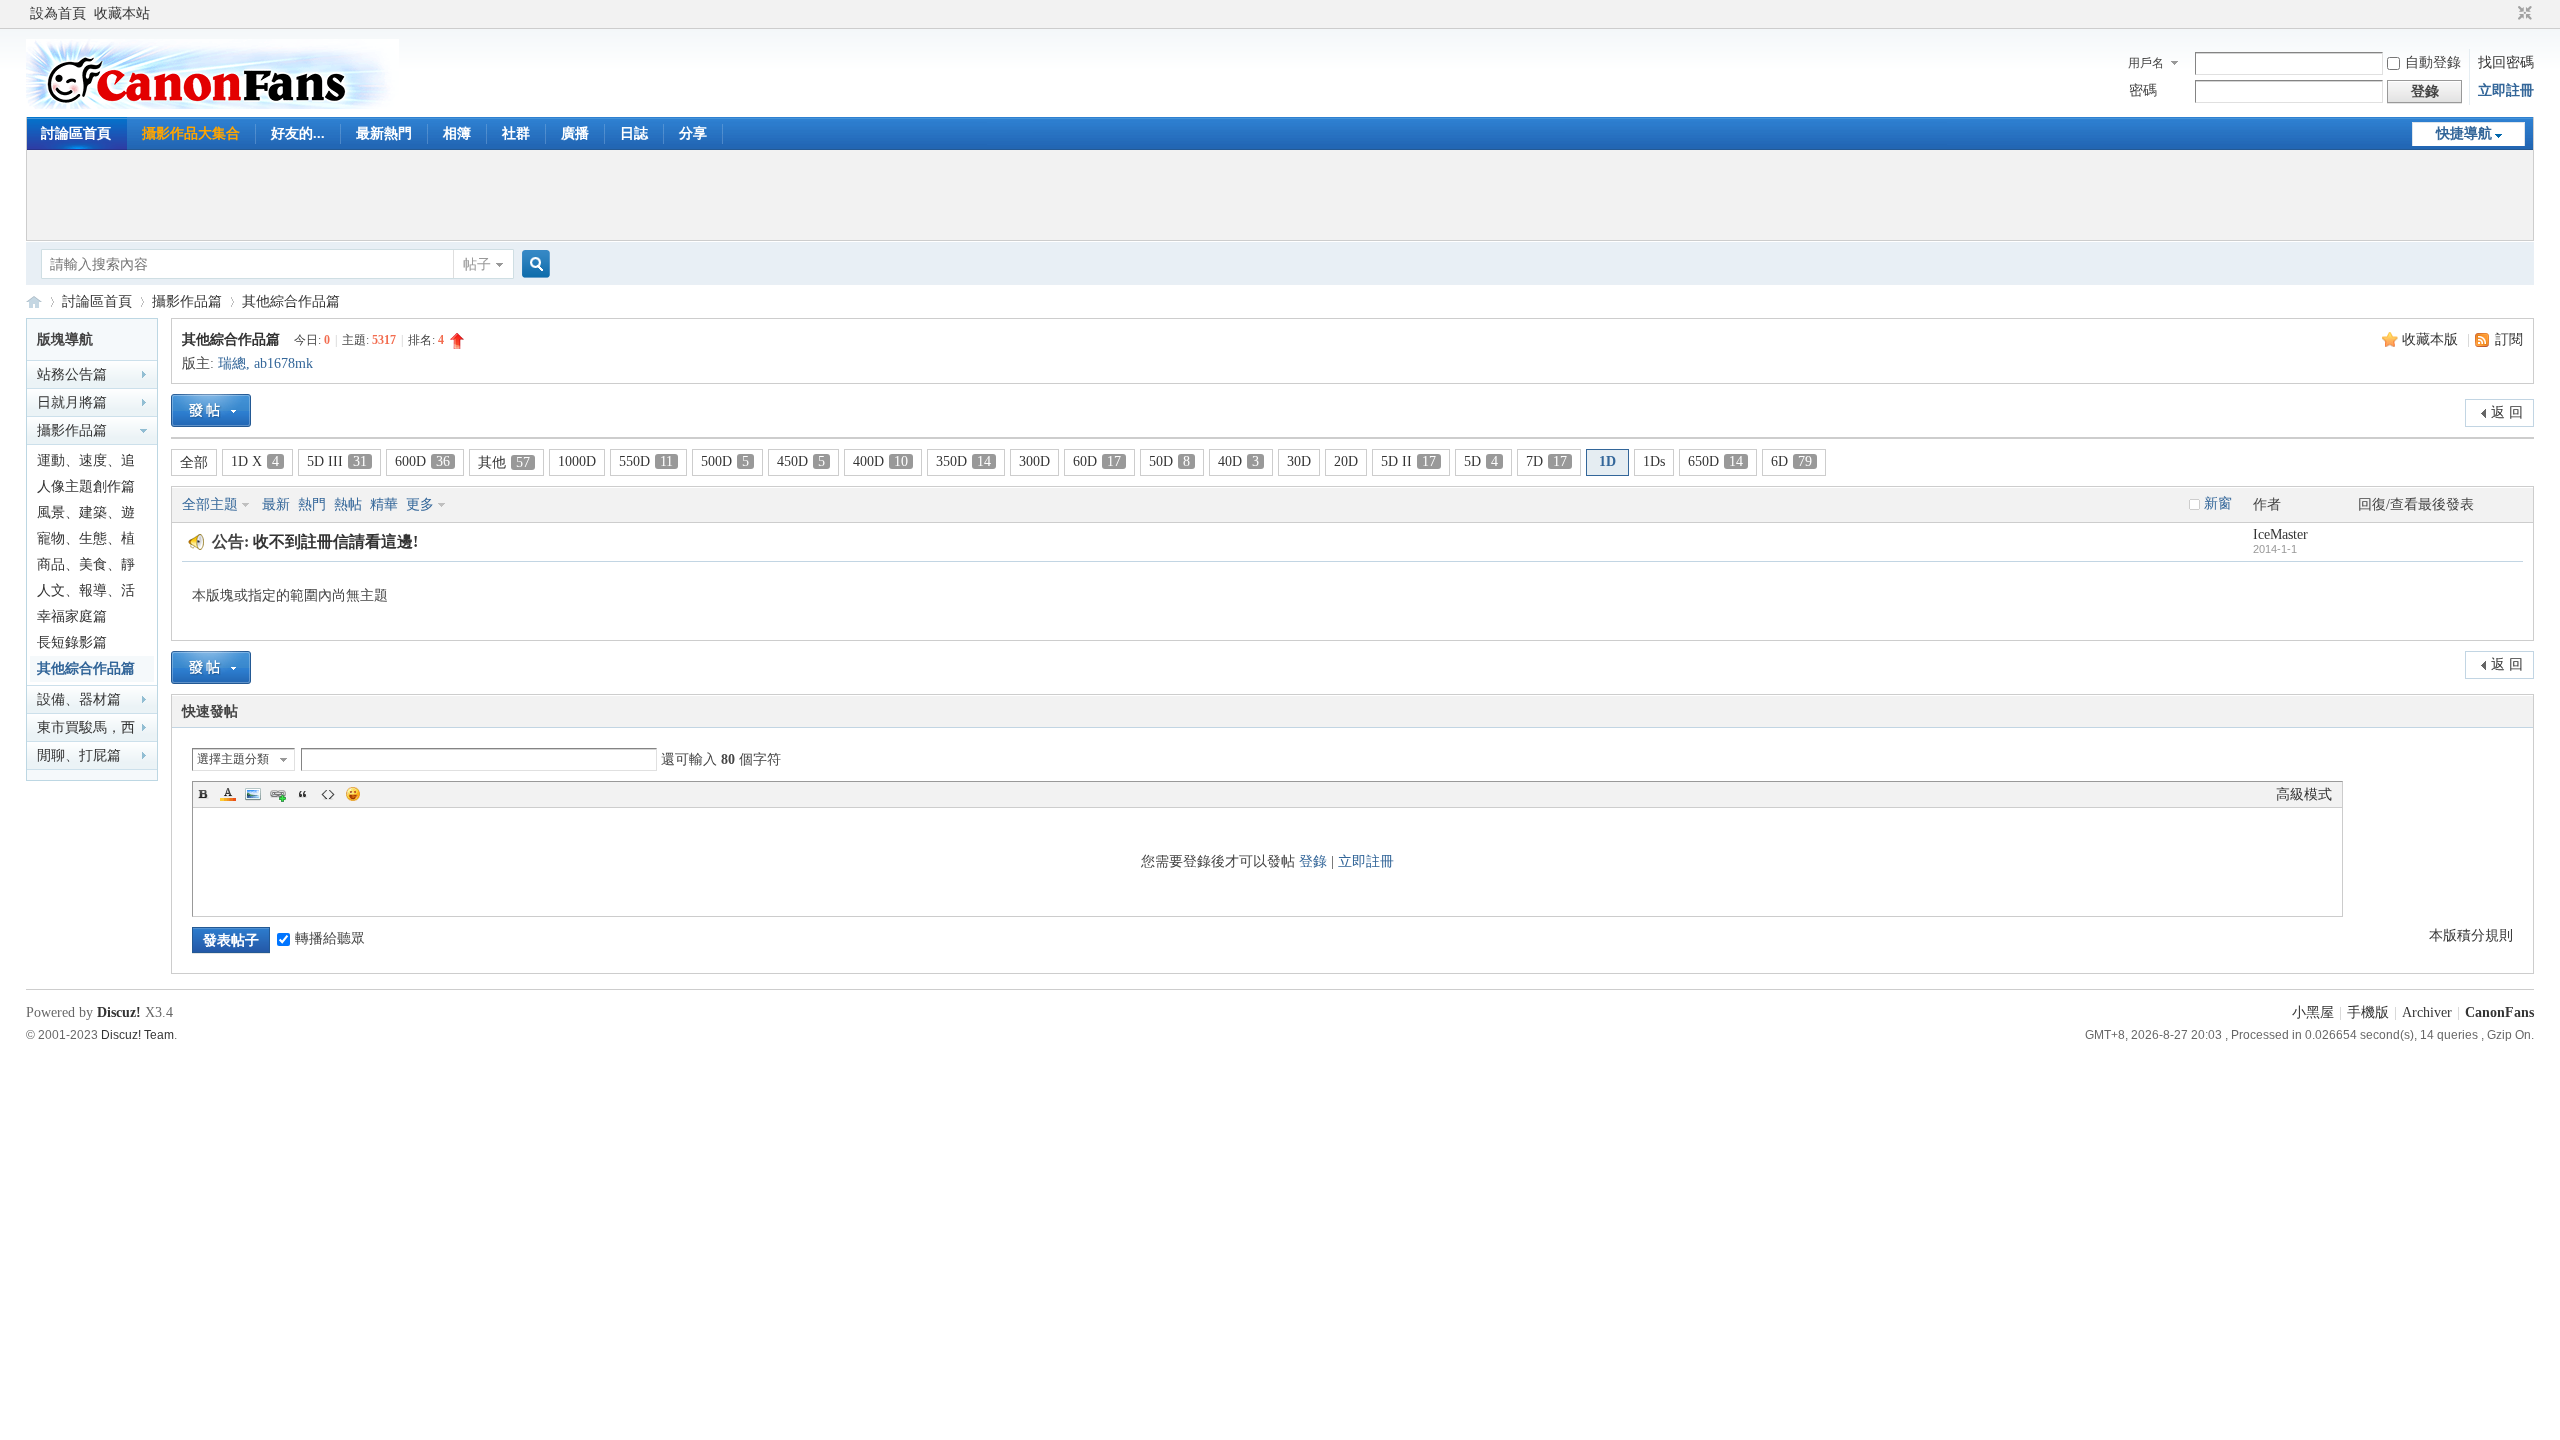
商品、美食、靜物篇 (86, 567)
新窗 (2218, 503)
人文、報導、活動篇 (86, 593)
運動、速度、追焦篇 (86, 463)
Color (228, 794)
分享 (693, 133)
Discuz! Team (137, 1034)
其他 (504, 462)
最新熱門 (384, 133)
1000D (577, 461)
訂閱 (2509, 339)
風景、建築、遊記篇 (86, 515)
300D (1034, 461)
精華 (384, 504)
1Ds (1654, 461)
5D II (1408, 461)
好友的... (298, 133)
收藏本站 (122, 13)
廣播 (575, 133)
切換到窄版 (2522, 14)
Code (328, 794)
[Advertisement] (1280, 195)
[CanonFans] (212, 104)
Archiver (2427, 1012)
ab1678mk (283, 363)
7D (1546, 461)
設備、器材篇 (79, 699)
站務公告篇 (72, 374)
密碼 (2143, 90)
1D (1607, 461)
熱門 (312, 504)
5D (1481, 461)
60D (1097, 461)
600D (422, 461)
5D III (337, 461)
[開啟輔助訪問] (2506, 14)
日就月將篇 (72, 402)
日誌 (634, 133)
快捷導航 (2464, 133)
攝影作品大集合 (191, 133)
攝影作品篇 (187, 301)
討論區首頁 (76, 133)
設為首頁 (58, 13)
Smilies (353, 794)
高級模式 (2304, 794)
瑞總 (232, 363)
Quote (303, 794)
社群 (516, 133)
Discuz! (119, 1012)
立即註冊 (2506, 90)
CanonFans (34, 301)
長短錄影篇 (72, 642)
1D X (255, 461)
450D (801, 461)
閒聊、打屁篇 (79, 755)
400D (880, 461)
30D (1299, 461)
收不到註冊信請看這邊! (335, 541)
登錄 (1313, 861)
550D (646, 461)
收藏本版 (2432, 339)
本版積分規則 (2471, 935)
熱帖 (348, 504)
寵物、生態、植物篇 (86, 541)
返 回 (2507, 412)
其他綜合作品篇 (291, 301)
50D (1169, 461)
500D (725, 461)
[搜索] (533, 264)
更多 (420, 504)
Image (253, 794)
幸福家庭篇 (72, 616)
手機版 (2368, 1012)
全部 (194, 462)
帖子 (477, 264)
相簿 (457, 133)
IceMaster (2280, 534)
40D (1238, 461)
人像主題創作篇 (86, 486)
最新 (276, 504)
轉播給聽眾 (330, 938)
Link (278, 794)
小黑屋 (2313, 1012)
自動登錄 (2433, 62)
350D (963, 461)
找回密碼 (2506, 62)
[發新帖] (211, 410)
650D (1715, 461)
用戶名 (2146, 63)
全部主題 (210, 504)
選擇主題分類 (233, 759)
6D (1791, 461)
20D (1346, 461)
